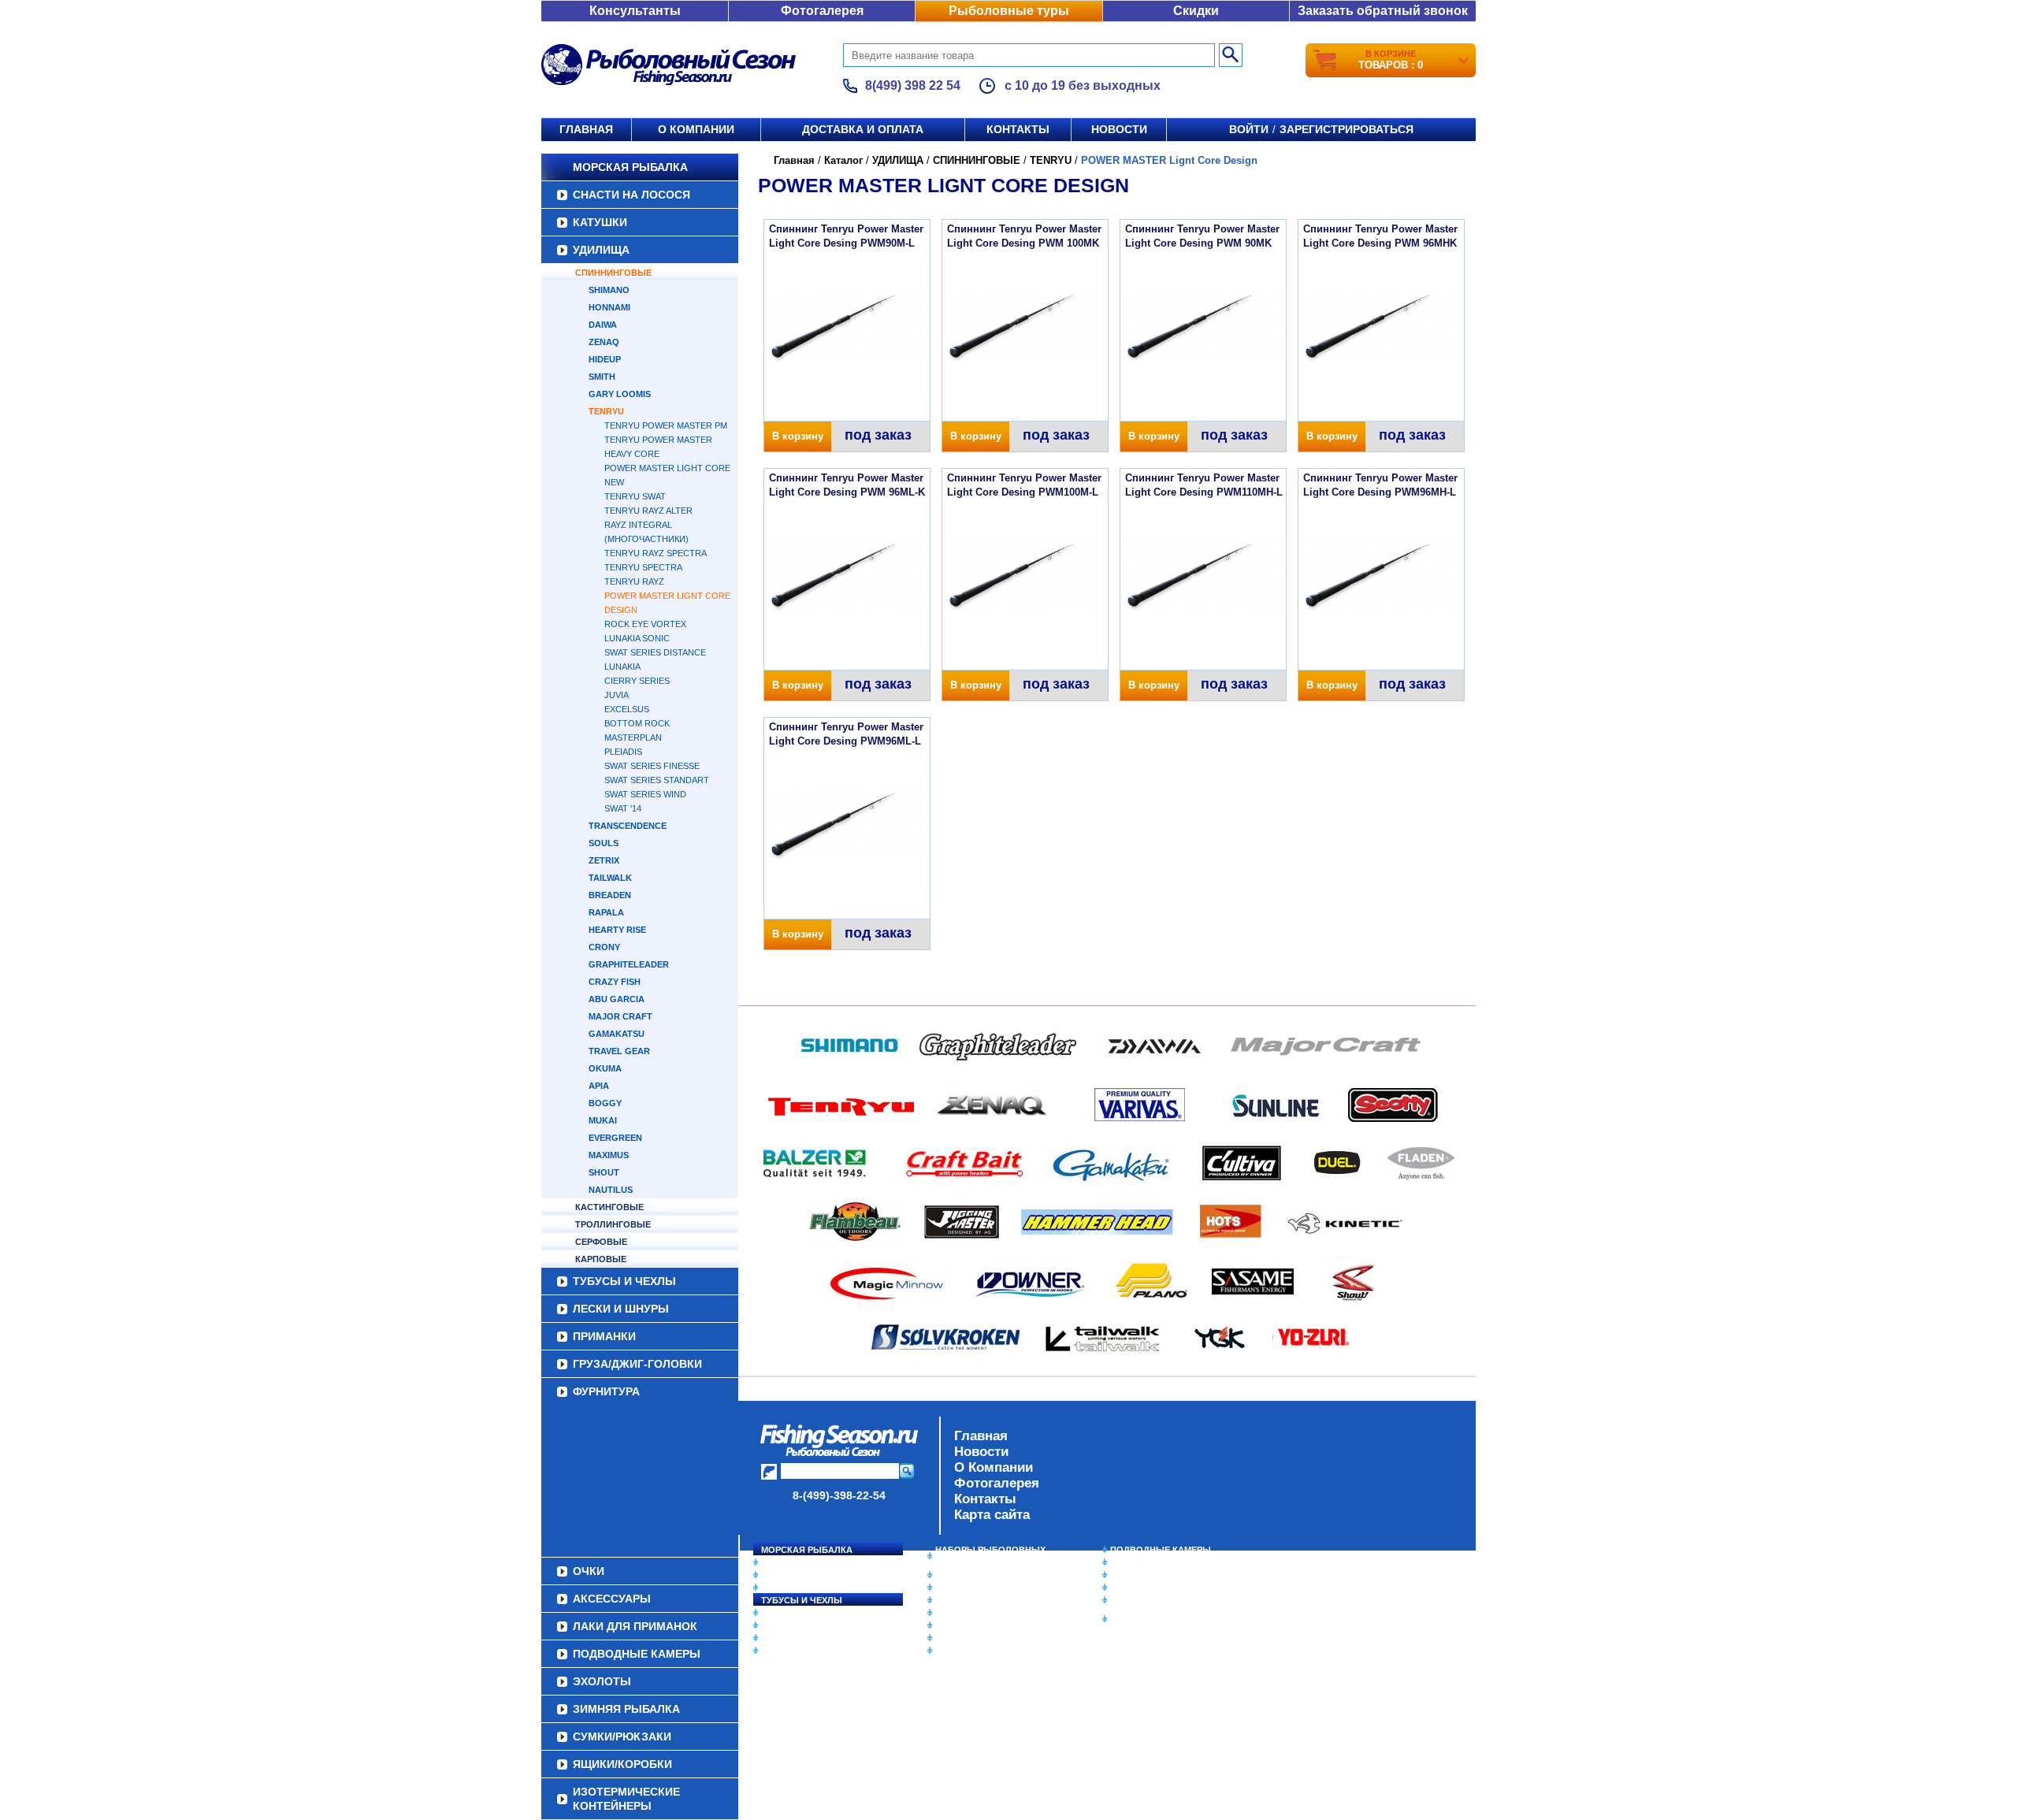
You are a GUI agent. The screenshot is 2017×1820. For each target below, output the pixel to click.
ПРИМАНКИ (604, 1336)
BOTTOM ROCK (637, 723)
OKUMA (605, 1068)
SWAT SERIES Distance (655, 652)
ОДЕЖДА (955, 1600)
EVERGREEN (615, 1138)
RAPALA (606, 912)
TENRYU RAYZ (634, 581)
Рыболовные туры (1009, 11)
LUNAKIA (622, 667)
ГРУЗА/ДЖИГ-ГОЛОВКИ (637, 1364)
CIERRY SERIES (637, 681)
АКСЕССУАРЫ (966, 1638)
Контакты (1018, 129)
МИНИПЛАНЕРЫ (971, 1588)
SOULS (604, 843)
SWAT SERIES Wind (645, 794)
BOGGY (605, 1103)
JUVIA (617, 695)
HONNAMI (609, 307)
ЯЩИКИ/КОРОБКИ (1150, 1600)
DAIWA (603, 325)
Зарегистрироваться (1347, 129)
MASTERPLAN (633, 737)
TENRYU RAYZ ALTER (648, 511)
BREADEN (610, 895)
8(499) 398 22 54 (913, 85)
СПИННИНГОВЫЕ (613, 273)
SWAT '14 (623, 808)
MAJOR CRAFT (620, 1016)
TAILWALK (610, 878)
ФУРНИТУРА (606, 1391)
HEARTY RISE (617, 930)
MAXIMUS (609, 1155)
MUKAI (603, 1120)
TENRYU (606, 411)
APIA (599, 1086)
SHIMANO (609, 290)
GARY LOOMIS (620, 394)
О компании (696, 129)
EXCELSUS (627, 709)
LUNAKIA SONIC (637, 638)
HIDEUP (605, 359)
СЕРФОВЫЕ (601, 1242)
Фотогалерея (822, 11)
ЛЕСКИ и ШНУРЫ (621, 1309)
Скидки (1196, 11)
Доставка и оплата (863, 129)
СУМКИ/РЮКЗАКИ (1148, 1588)
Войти (1249, 129)
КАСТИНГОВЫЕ (609, 1207)
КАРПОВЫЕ (601, 1259)
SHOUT (604, 1172)
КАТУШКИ (600, 222)
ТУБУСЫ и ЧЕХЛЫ (624, 1281)
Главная (586, 129)
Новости (1119, 129)
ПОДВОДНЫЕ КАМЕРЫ (1161, 1550)
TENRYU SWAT (635, 496)
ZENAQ (604, 342)
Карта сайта (992, 1515)
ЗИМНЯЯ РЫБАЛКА (1153, 1575)
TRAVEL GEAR (619, 1051)
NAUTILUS (611, 1190)
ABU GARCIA (617, 999)
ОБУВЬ (951, 1613)
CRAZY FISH (615, 982)
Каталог (843, 160)
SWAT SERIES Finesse (652, 766)
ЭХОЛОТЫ (1133, 1562)
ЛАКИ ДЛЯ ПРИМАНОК (984, 1651)
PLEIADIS (623, 752)
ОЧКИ (948, 1625)
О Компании (994, 1467)
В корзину (798, 436)
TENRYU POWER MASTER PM (666, 425)
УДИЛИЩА (601, 250)
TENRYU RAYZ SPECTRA (656, 553)
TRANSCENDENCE (628, 826)
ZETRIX (604, 860)
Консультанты (635, 11)
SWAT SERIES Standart (657, 780)
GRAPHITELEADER (629, 964)
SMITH (602, 377)
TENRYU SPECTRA (643, 567)
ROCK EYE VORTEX (645, 624)
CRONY (604, 947)
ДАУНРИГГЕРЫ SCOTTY (987, 1575)
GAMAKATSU (617, 1034)
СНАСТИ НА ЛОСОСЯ (631, 195)
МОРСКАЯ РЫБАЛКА (630, 167)
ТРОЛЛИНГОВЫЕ (613, 1224)
